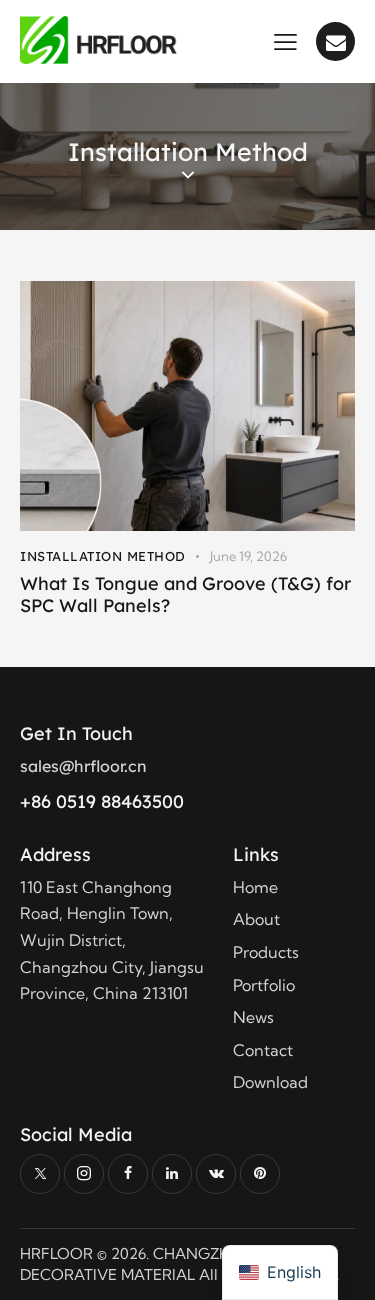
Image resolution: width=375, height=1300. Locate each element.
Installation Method (103, 556)
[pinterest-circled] (260, 1174)
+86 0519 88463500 (102, 801)
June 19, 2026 (248, 556)
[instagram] (84, 1174)
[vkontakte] (216, 1174)
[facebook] (128, 1174)
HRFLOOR (56, 1253)
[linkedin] (172, 1174)
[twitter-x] (40, 1174)
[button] (285, 40)
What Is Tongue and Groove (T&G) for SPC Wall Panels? (185, 595)
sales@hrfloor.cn (83, 766)
